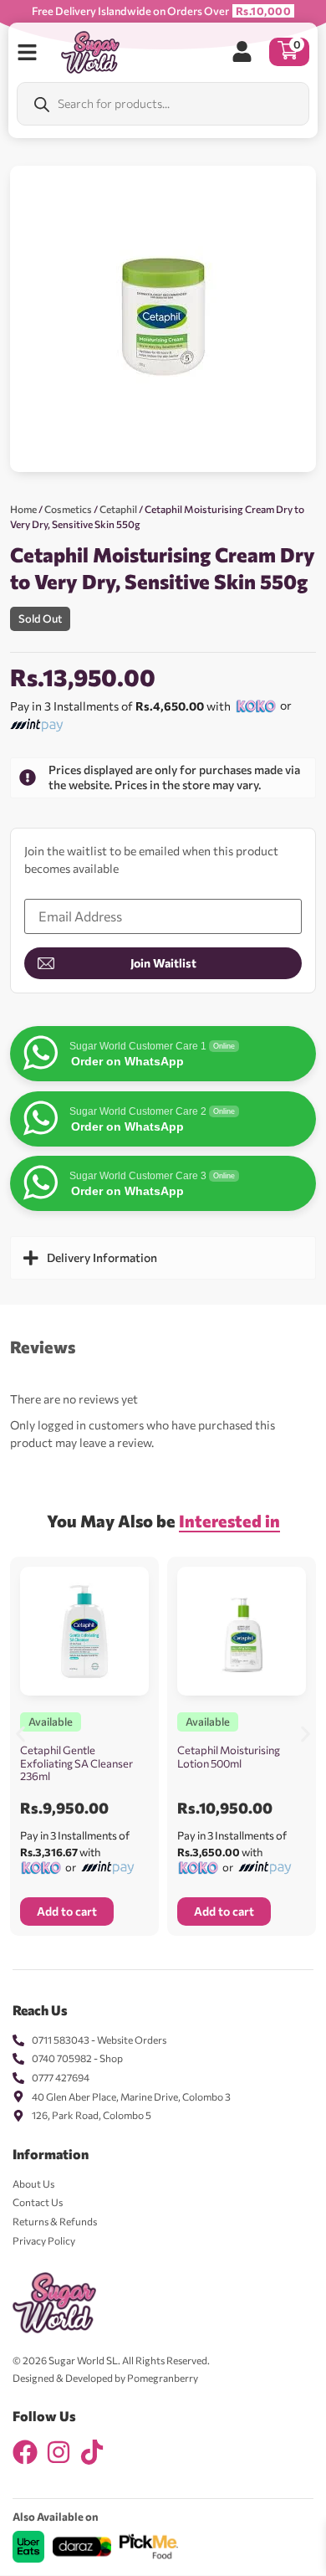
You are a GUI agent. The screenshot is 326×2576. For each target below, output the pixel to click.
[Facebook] (25, 2452)
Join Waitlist (163, 963)
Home (23, 509)
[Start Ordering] (27, 52)
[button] (20, 1734)
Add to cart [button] (67, 1911)
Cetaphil (118, 509)
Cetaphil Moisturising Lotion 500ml (229, 1757)
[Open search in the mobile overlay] (163, 104)
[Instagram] (59, 2452)
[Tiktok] (92, 2452)
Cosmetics (68, 509)
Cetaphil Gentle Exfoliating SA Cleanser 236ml (76, 1763)
